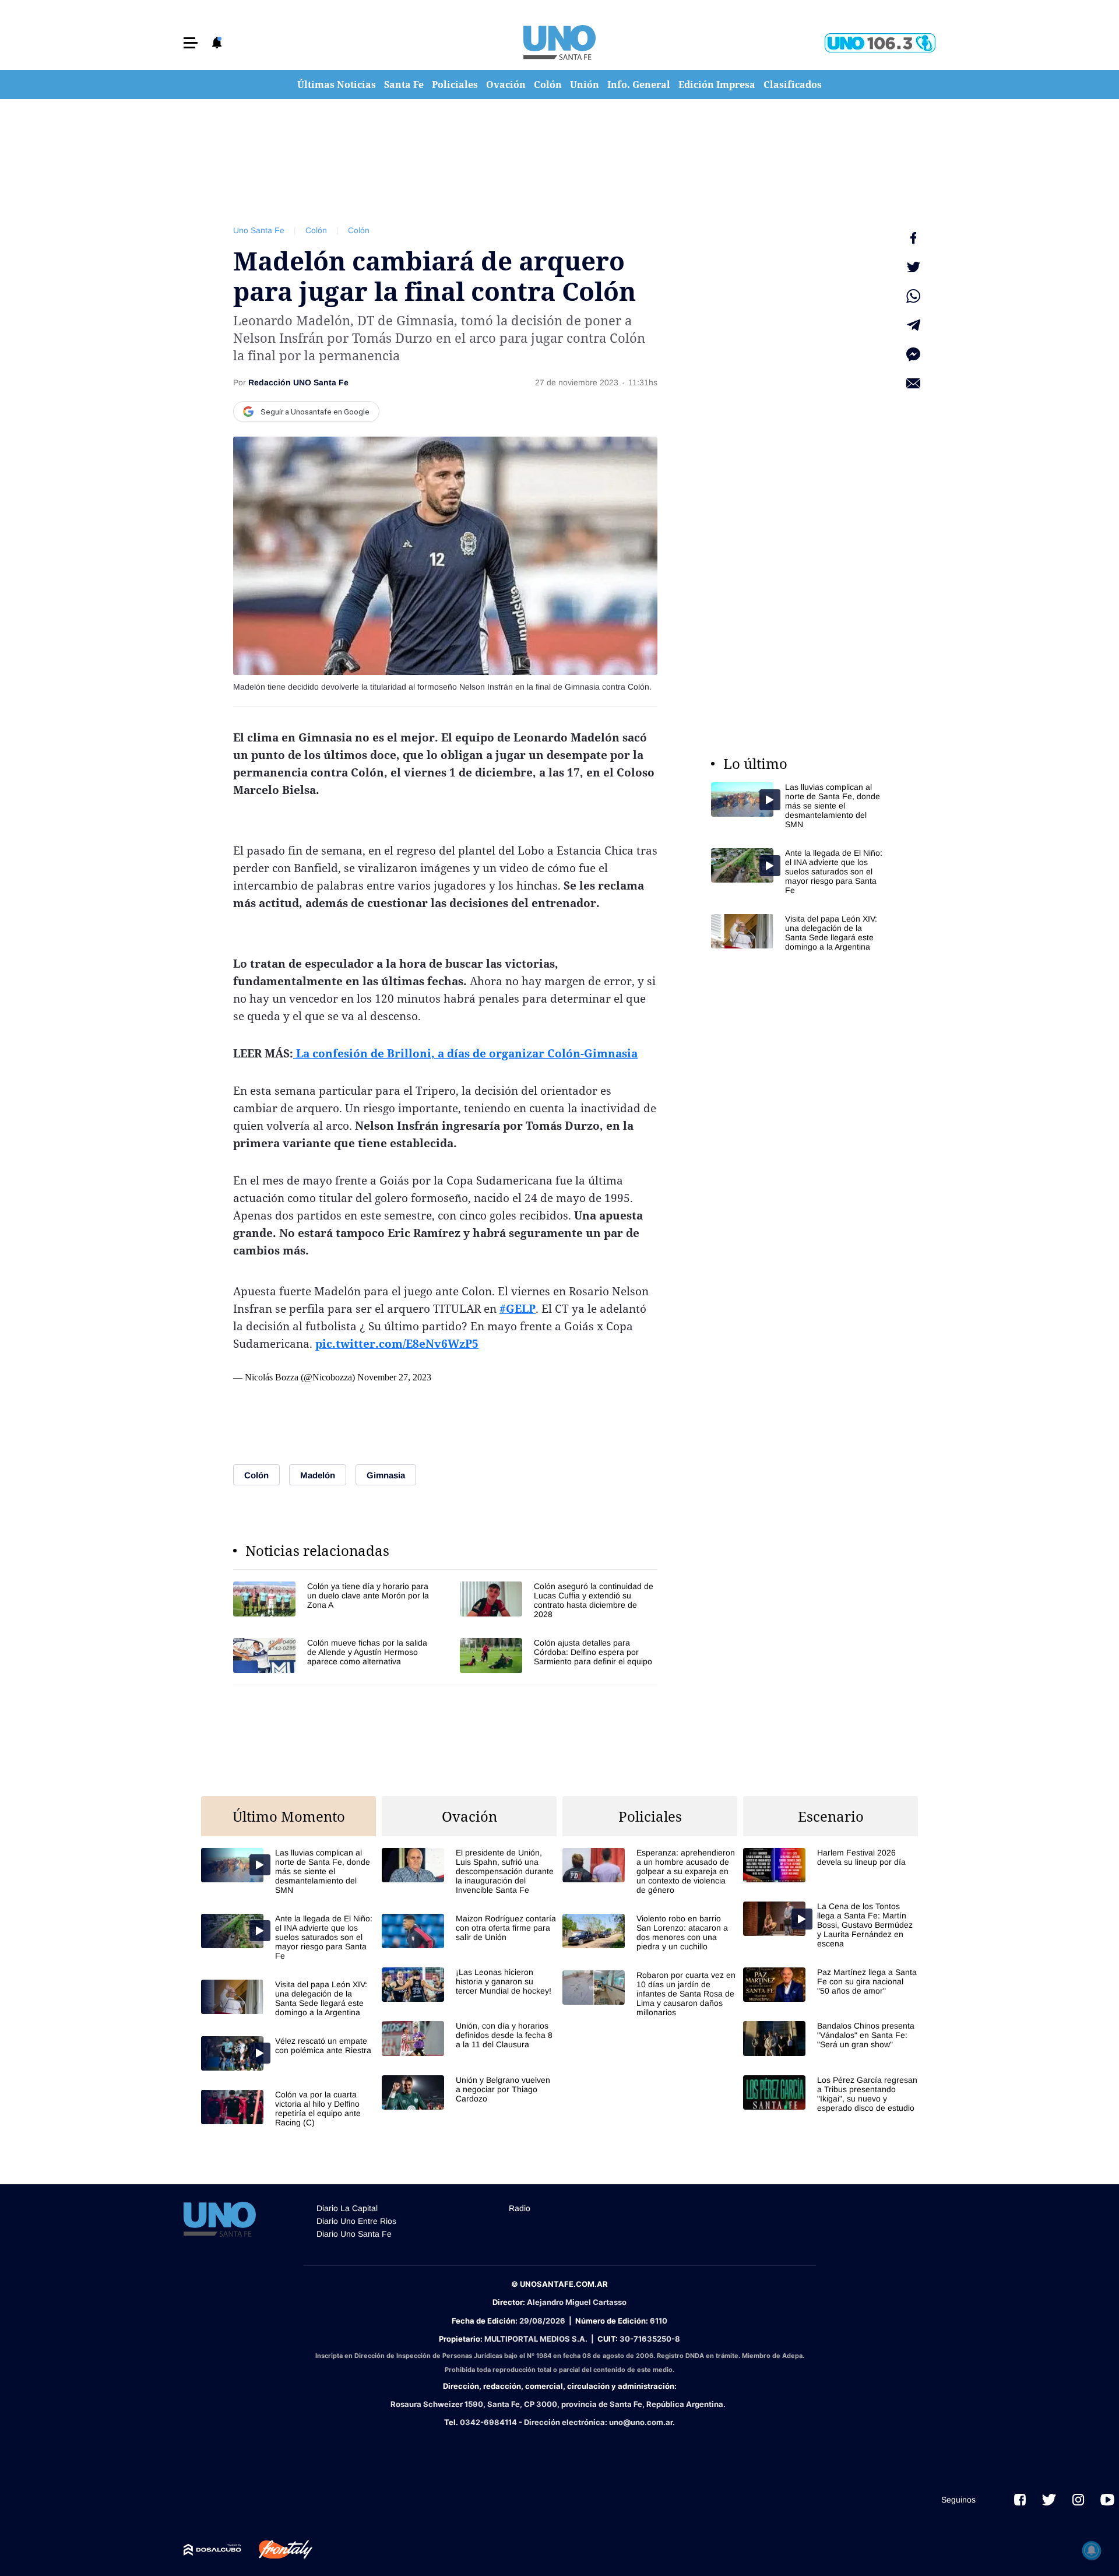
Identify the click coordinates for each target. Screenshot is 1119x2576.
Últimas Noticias (337, 85)
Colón (548, 85)
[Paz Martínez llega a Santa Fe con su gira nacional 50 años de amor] (831, 1985)
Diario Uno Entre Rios (356, 2221)
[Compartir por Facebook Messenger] (913, 354)
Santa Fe (404, 85)
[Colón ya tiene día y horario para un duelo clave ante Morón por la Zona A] (332, 1600)
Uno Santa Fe (259, 230)
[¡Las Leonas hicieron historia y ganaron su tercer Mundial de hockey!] (469, 1985)
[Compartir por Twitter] (913, 267)
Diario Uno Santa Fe (354, 2234)
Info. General (639, 85)
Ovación (506, 85)
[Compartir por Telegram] (913, 325)
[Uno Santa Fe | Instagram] (1078, 2500)
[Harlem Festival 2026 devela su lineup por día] (831, 1865)
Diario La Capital (347, 2208)
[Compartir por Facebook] (913, 238)
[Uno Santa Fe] (559, 43)
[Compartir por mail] (913, 384)
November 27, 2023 (394, 1377)
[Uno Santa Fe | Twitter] (1049, 2500)
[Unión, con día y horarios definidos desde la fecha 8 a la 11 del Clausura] (469, 2038)
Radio (520, 2208)
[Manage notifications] (1092, 2550)
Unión (585, 85)
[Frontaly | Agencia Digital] (277, 2550)
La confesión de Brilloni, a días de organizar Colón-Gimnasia (465, 1053)
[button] (191, 43)
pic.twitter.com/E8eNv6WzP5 (397, 1344)
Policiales (455, 85)
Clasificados (793, 85)
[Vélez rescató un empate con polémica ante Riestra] (288, 2053)
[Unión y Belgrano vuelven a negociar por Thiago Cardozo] (469, 2092)
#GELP (518, 1309)
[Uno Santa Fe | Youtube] (1107, 2500)
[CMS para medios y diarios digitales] (212, 2550)
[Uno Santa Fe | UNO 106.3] (880, 43)
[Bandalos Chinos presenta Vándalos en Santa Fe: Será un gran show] (831, 2038)
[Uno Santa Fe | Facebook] (1020, 2500)
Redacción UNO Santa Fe (298, 382)
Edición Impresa (717, 85)
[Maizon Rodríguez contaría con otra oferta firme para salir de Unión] (469, 1931)
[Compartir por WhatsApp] (913, 296)
